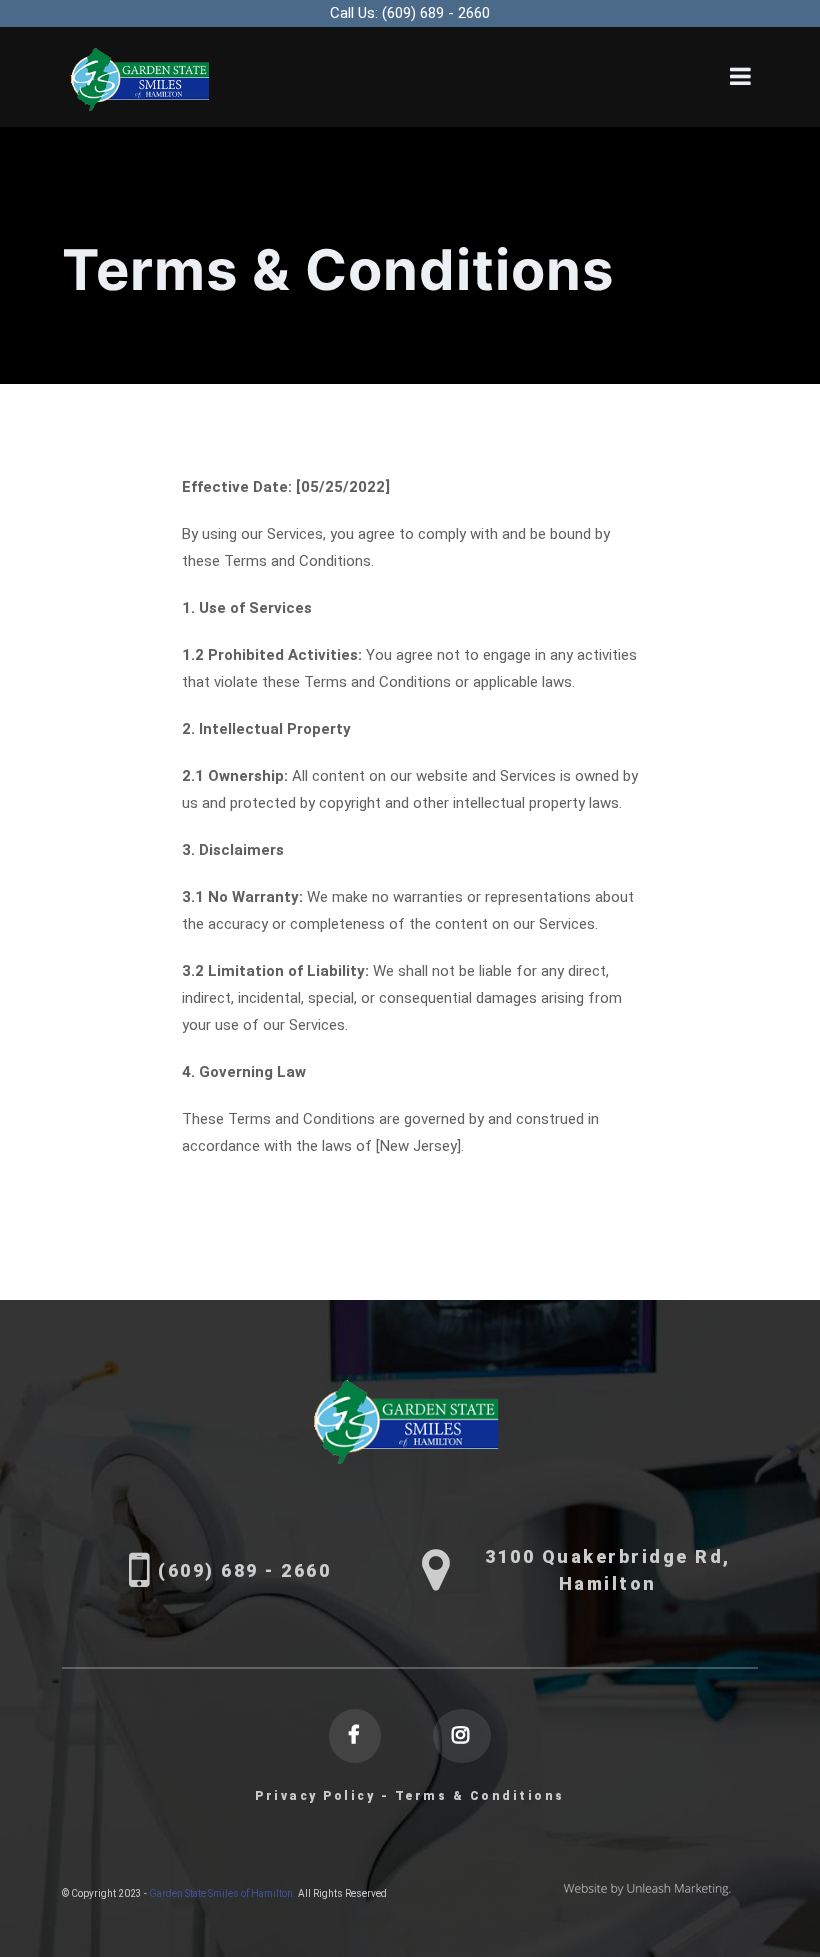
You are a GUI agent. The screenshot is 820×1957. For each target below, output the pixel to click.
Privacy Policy (315, 1796)
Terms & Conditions (480, 1796)
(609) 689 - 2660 (410, 13)
